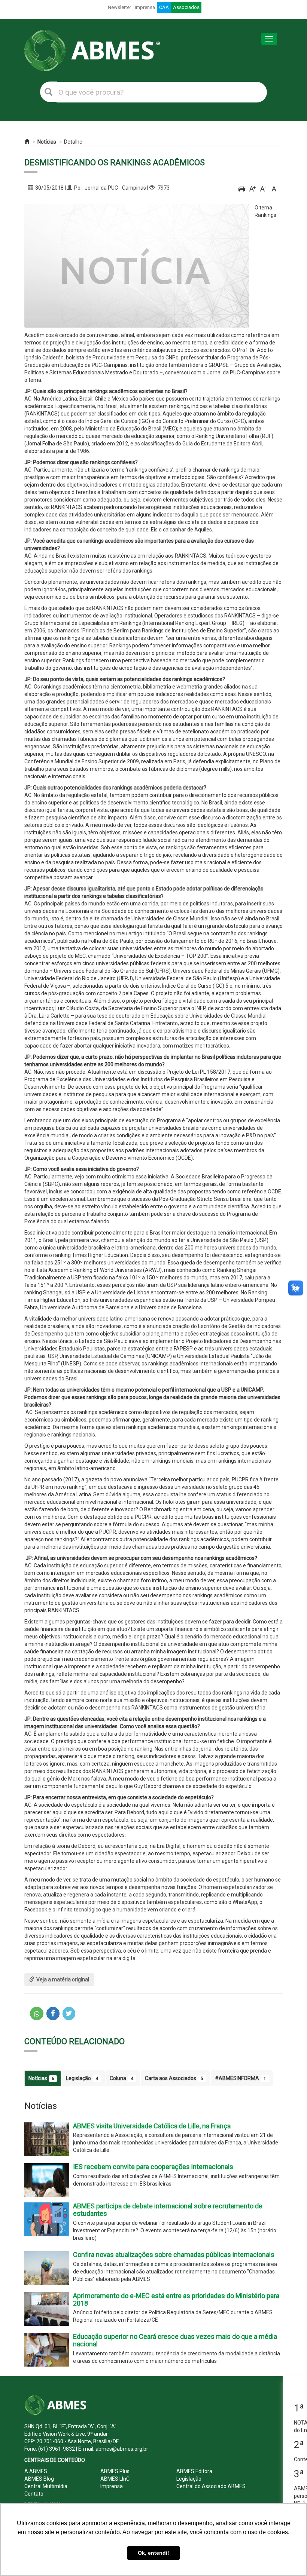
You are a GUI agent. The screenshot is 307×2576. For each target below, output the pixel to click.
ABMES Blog (39, 2479)
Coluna (121, 2078)
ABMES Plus (115, 2471)
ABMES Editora (194, 2471)
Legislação (82, 2078)
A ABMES (36, 2471)
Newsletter (119, 7)
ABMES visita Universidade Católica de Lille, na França (152, 2126)
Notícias (47, 142)
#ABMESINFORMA (241, 2078)
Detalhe (73, 142)
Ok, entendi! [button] (153, 2553)
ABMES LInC (115, 2479)
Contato (34, 2494)
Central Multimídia (46, 2486)
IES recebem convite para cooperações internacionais (153, 2167)
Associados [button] (186, 7)
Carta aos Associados (174, 2078)
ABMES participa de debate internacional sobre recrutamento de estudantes (168, 2210)
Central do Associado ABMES (211, 2486)
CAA (164, 7)
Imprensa (145, 7)
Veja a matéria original (63, 1979)
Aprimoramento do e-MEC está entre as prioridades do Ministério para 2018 (176, 2299)
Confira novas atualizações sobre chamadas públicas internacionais (174, 2255)
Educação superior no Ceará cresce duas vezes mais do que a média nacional (175, 2340)
